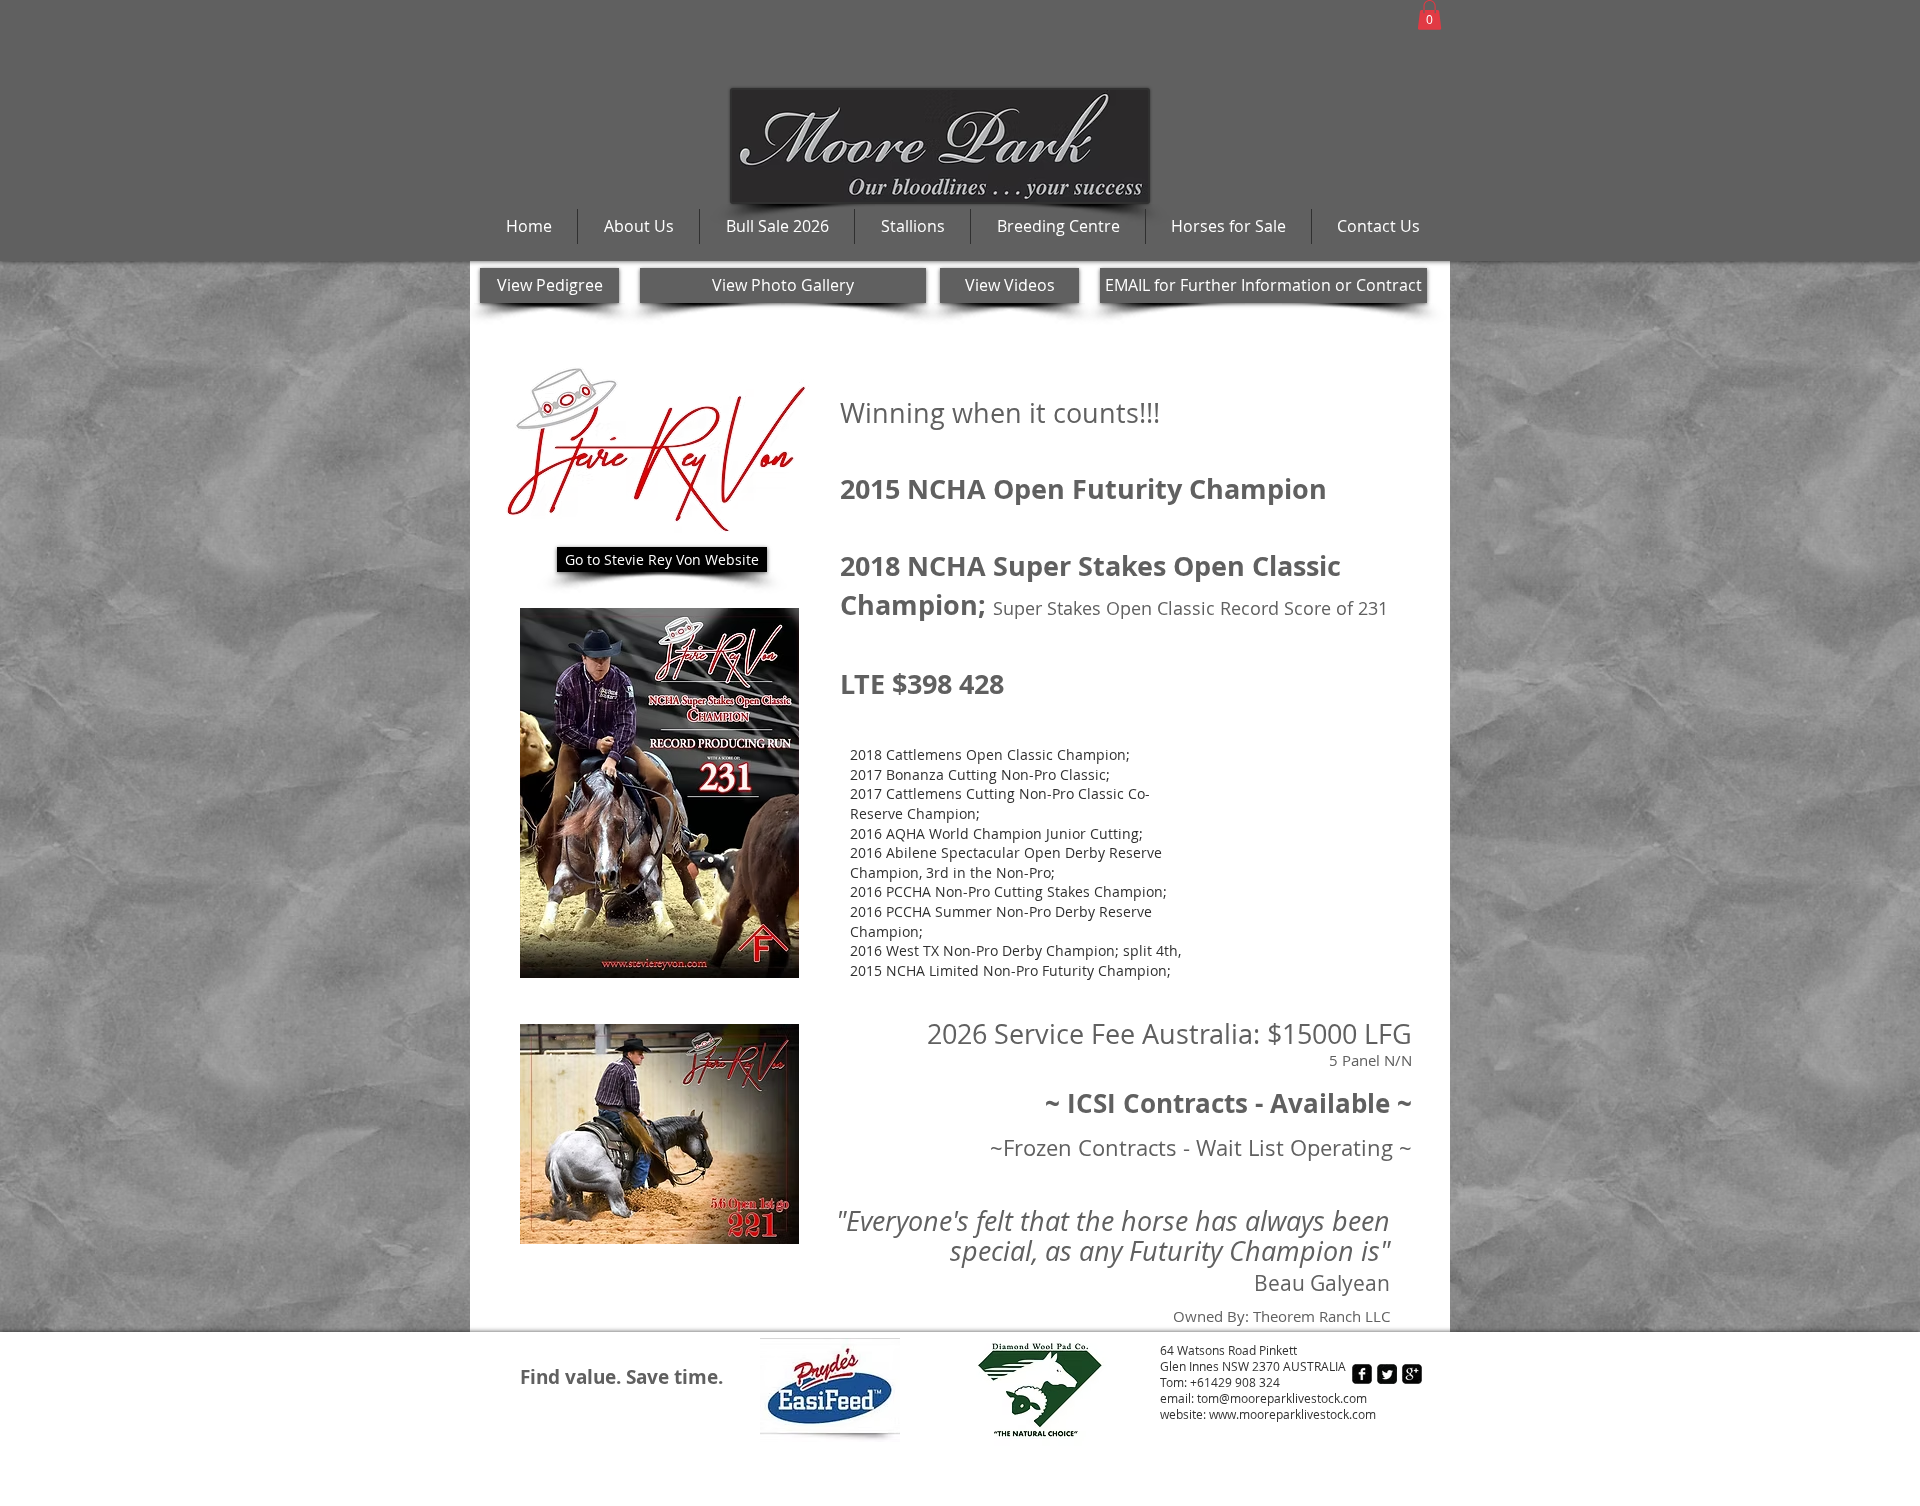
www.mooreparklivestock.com (1292, 1414)
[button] (1429, 15)
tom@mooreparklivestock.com (1282, 1398)
